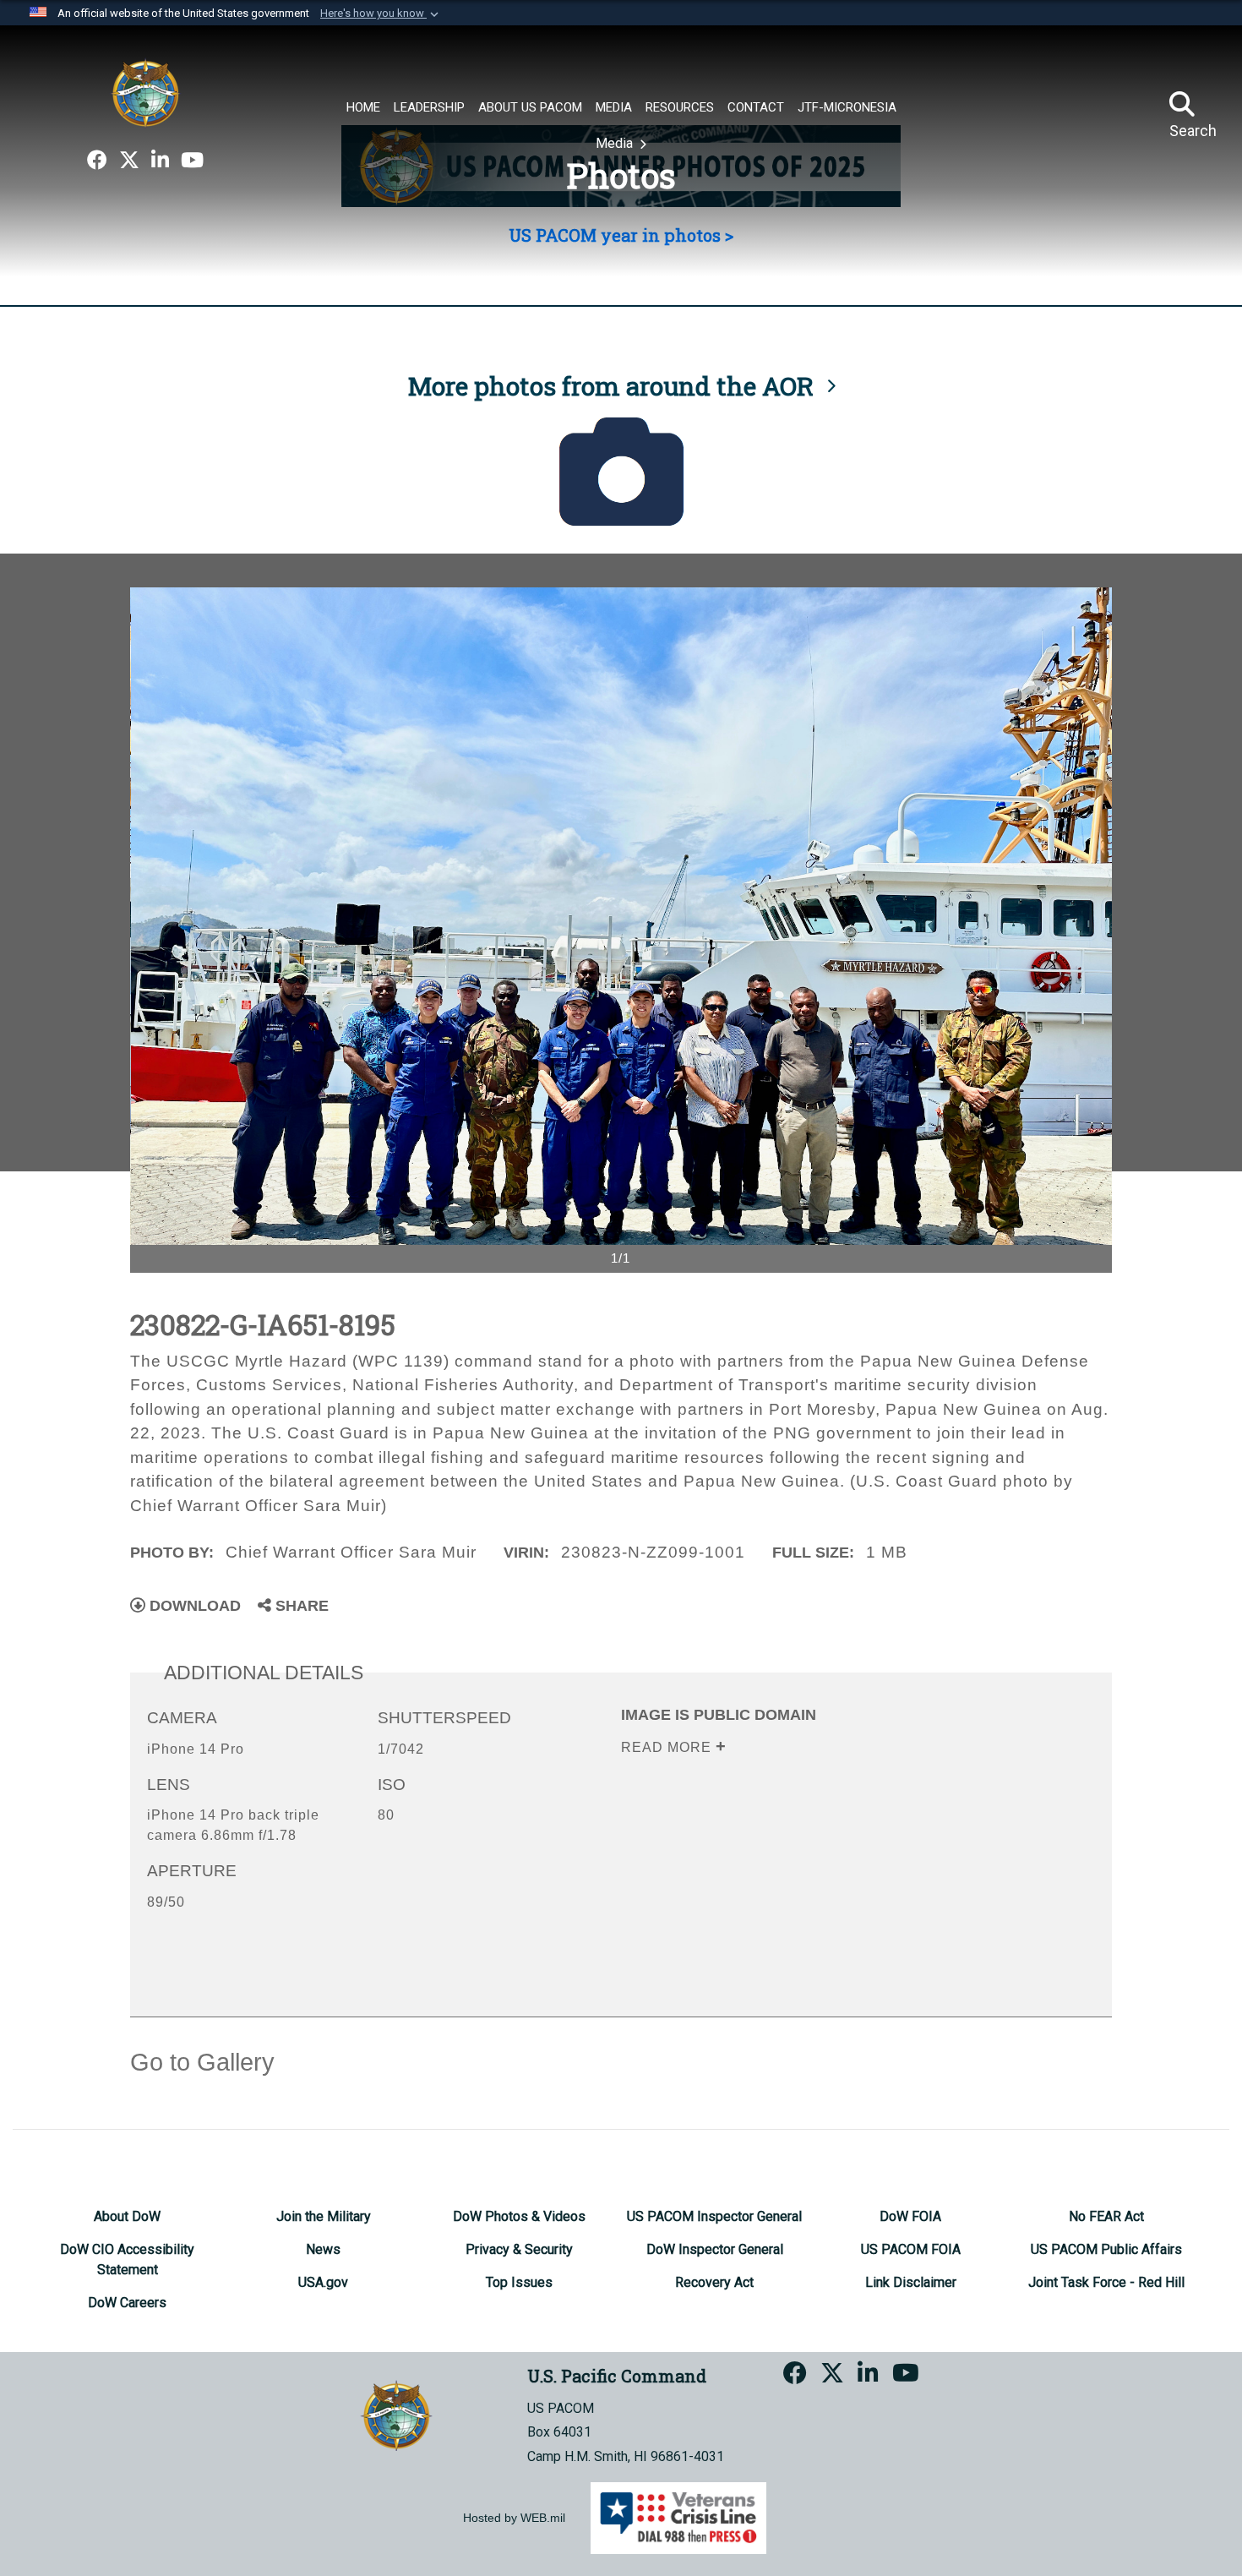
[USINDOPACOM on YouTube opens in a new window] (192, 161)
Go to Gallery (202, 2062)
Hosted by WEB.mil (514, 2518)
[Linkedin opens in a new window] (160, 161)
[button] (381, 14)
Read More (668, 1747)
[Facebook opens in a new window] (97, 161)
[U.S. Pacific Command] (145, 93)
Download (193, 1606)
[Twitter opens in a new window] (129, 161)
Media (616, 143)
